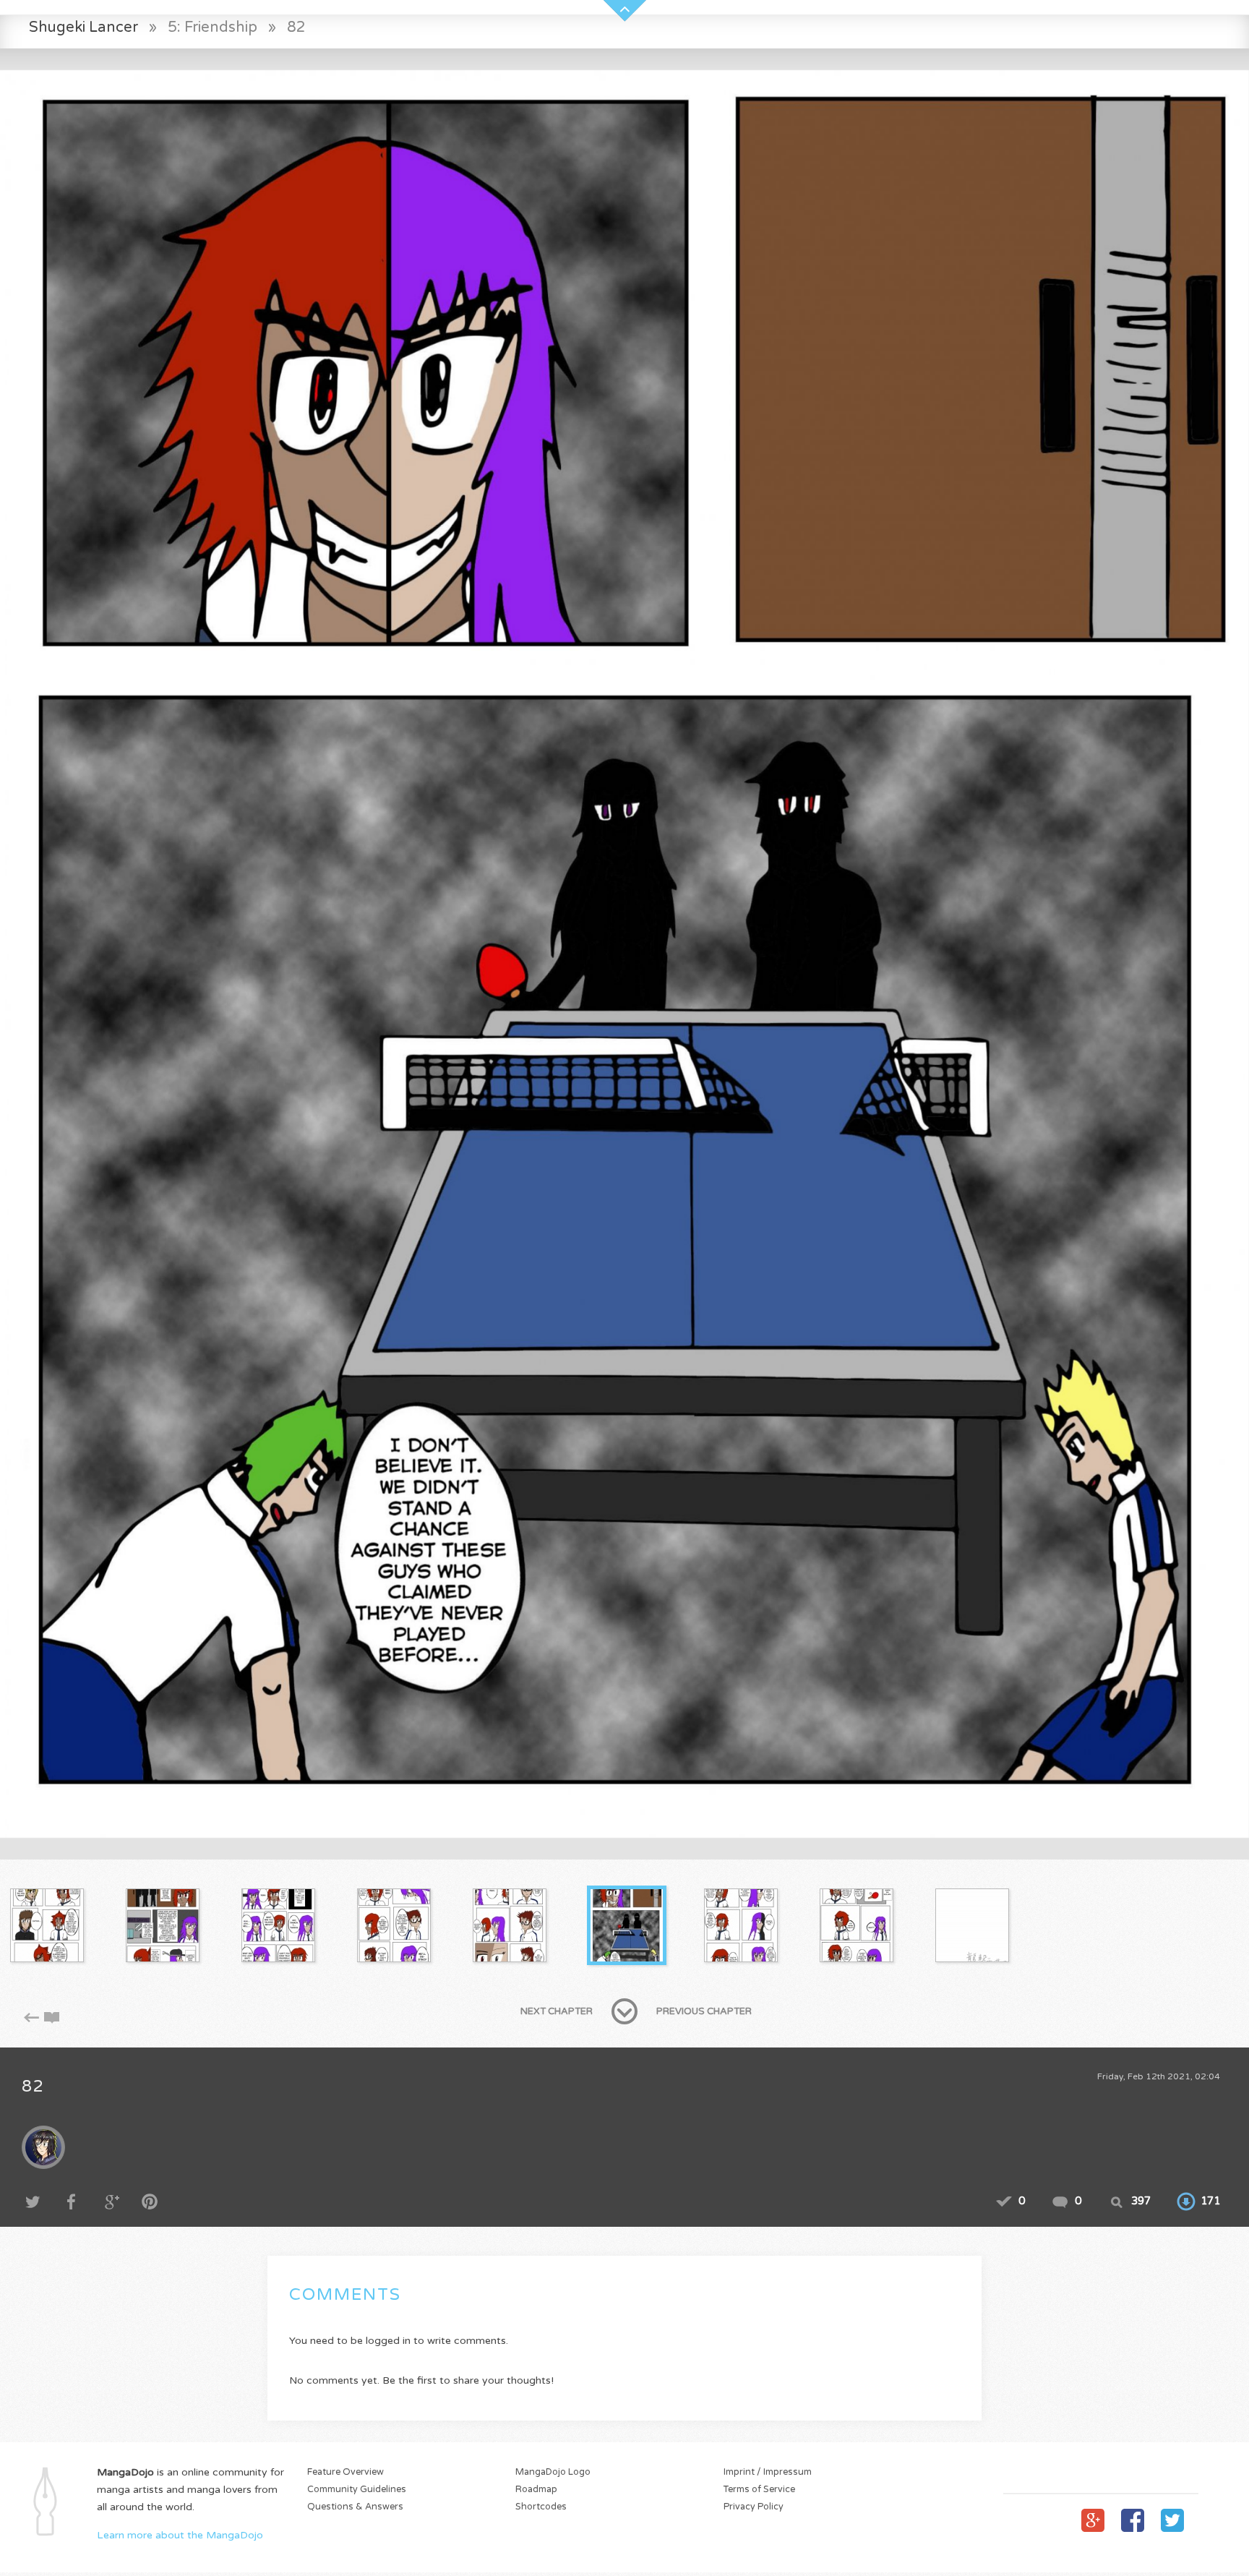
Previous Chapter (704, 2011)
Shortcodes (541, 2507)
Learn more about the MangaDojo (180, 2535)
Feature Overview (345, 2472)
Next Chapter (557, 2011)
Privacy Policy (754, 2507)
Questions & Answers (355, 2507)
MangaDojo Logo (553, 2472)
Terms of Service (759, 2490)
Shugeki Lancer (83, 27)
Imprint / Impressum (768, 2472)
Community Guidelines (357, 2490)
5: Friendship (213, 27)
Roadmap (536, 2490)
